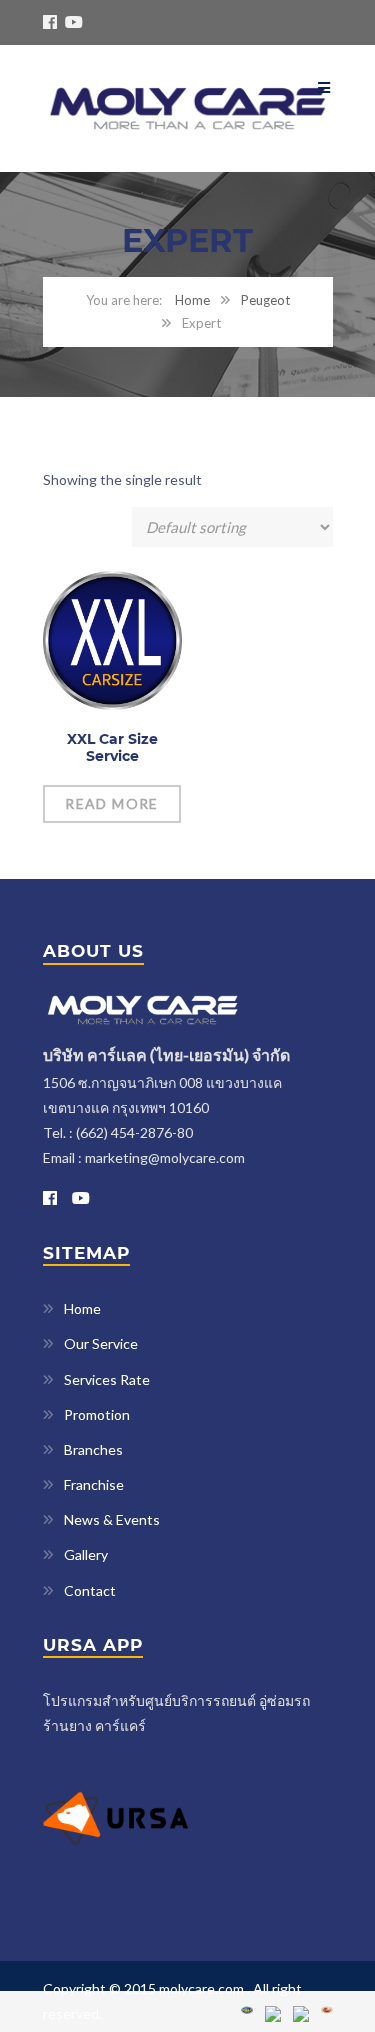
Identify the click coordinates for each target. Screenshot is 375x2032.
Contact (90, 1590)
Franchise (94, 1484)
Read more (112, 803)
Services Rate (107, 1379)
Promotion (97, 1414)
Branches (93, 1449)
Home (192, 300)
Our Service (101, 1343)
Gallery (86, 1554)
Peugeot (265, 300)
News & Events (112, 1519)
